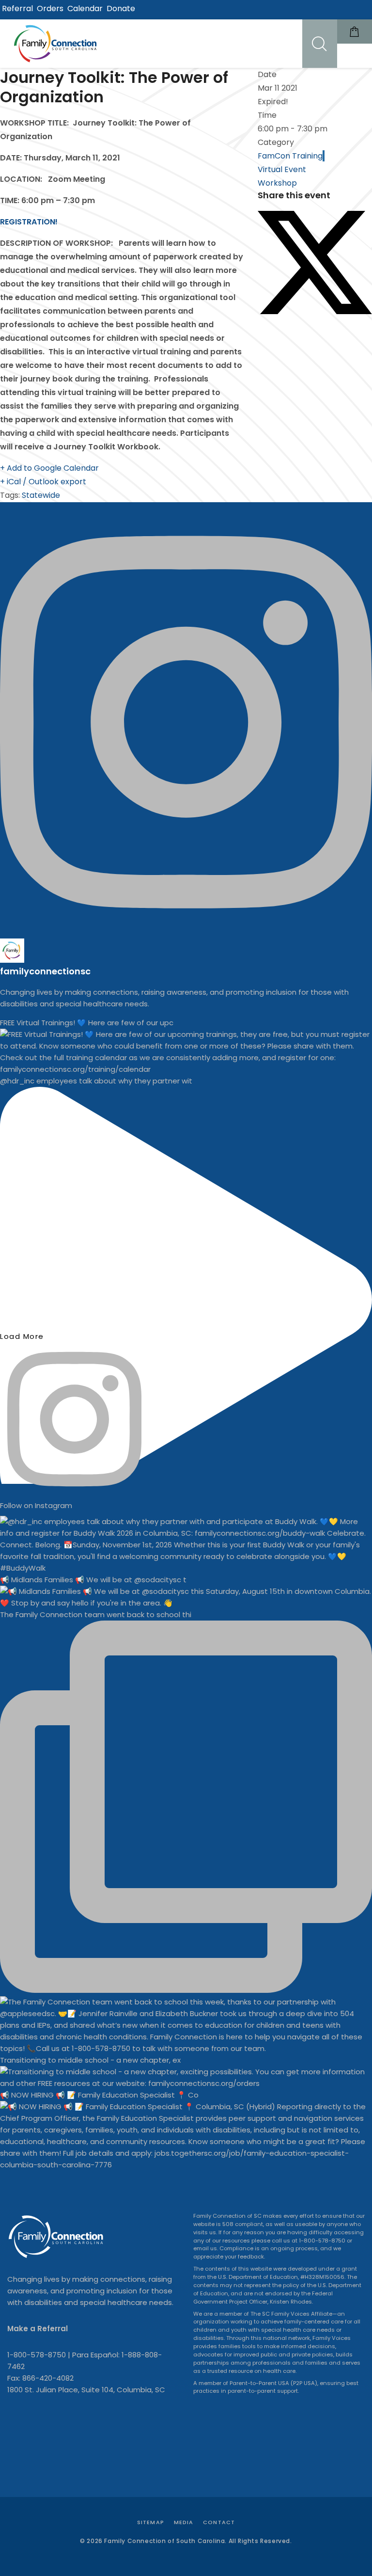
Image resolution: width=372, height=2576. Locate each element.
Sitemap (151, 2522)
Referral (17, 8)
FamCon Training (290, 156)
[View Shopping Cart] (355, 32)
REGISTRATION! (30, 222)
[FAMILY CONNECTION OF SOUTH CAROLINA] (57, 44)
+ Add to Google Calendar (49, 468)
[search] (320, 44)
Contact (219, 2522)
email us (205, 2248)
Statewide (41, 495)
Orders (50, 8)
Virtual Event (282, 169)
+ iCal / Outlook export (43, 482)
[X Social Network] (315, 311)
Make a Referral (38, 2329)
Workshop (277, 183)
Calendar (85, 8)
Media (184, 2522)
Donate (121, 8)
